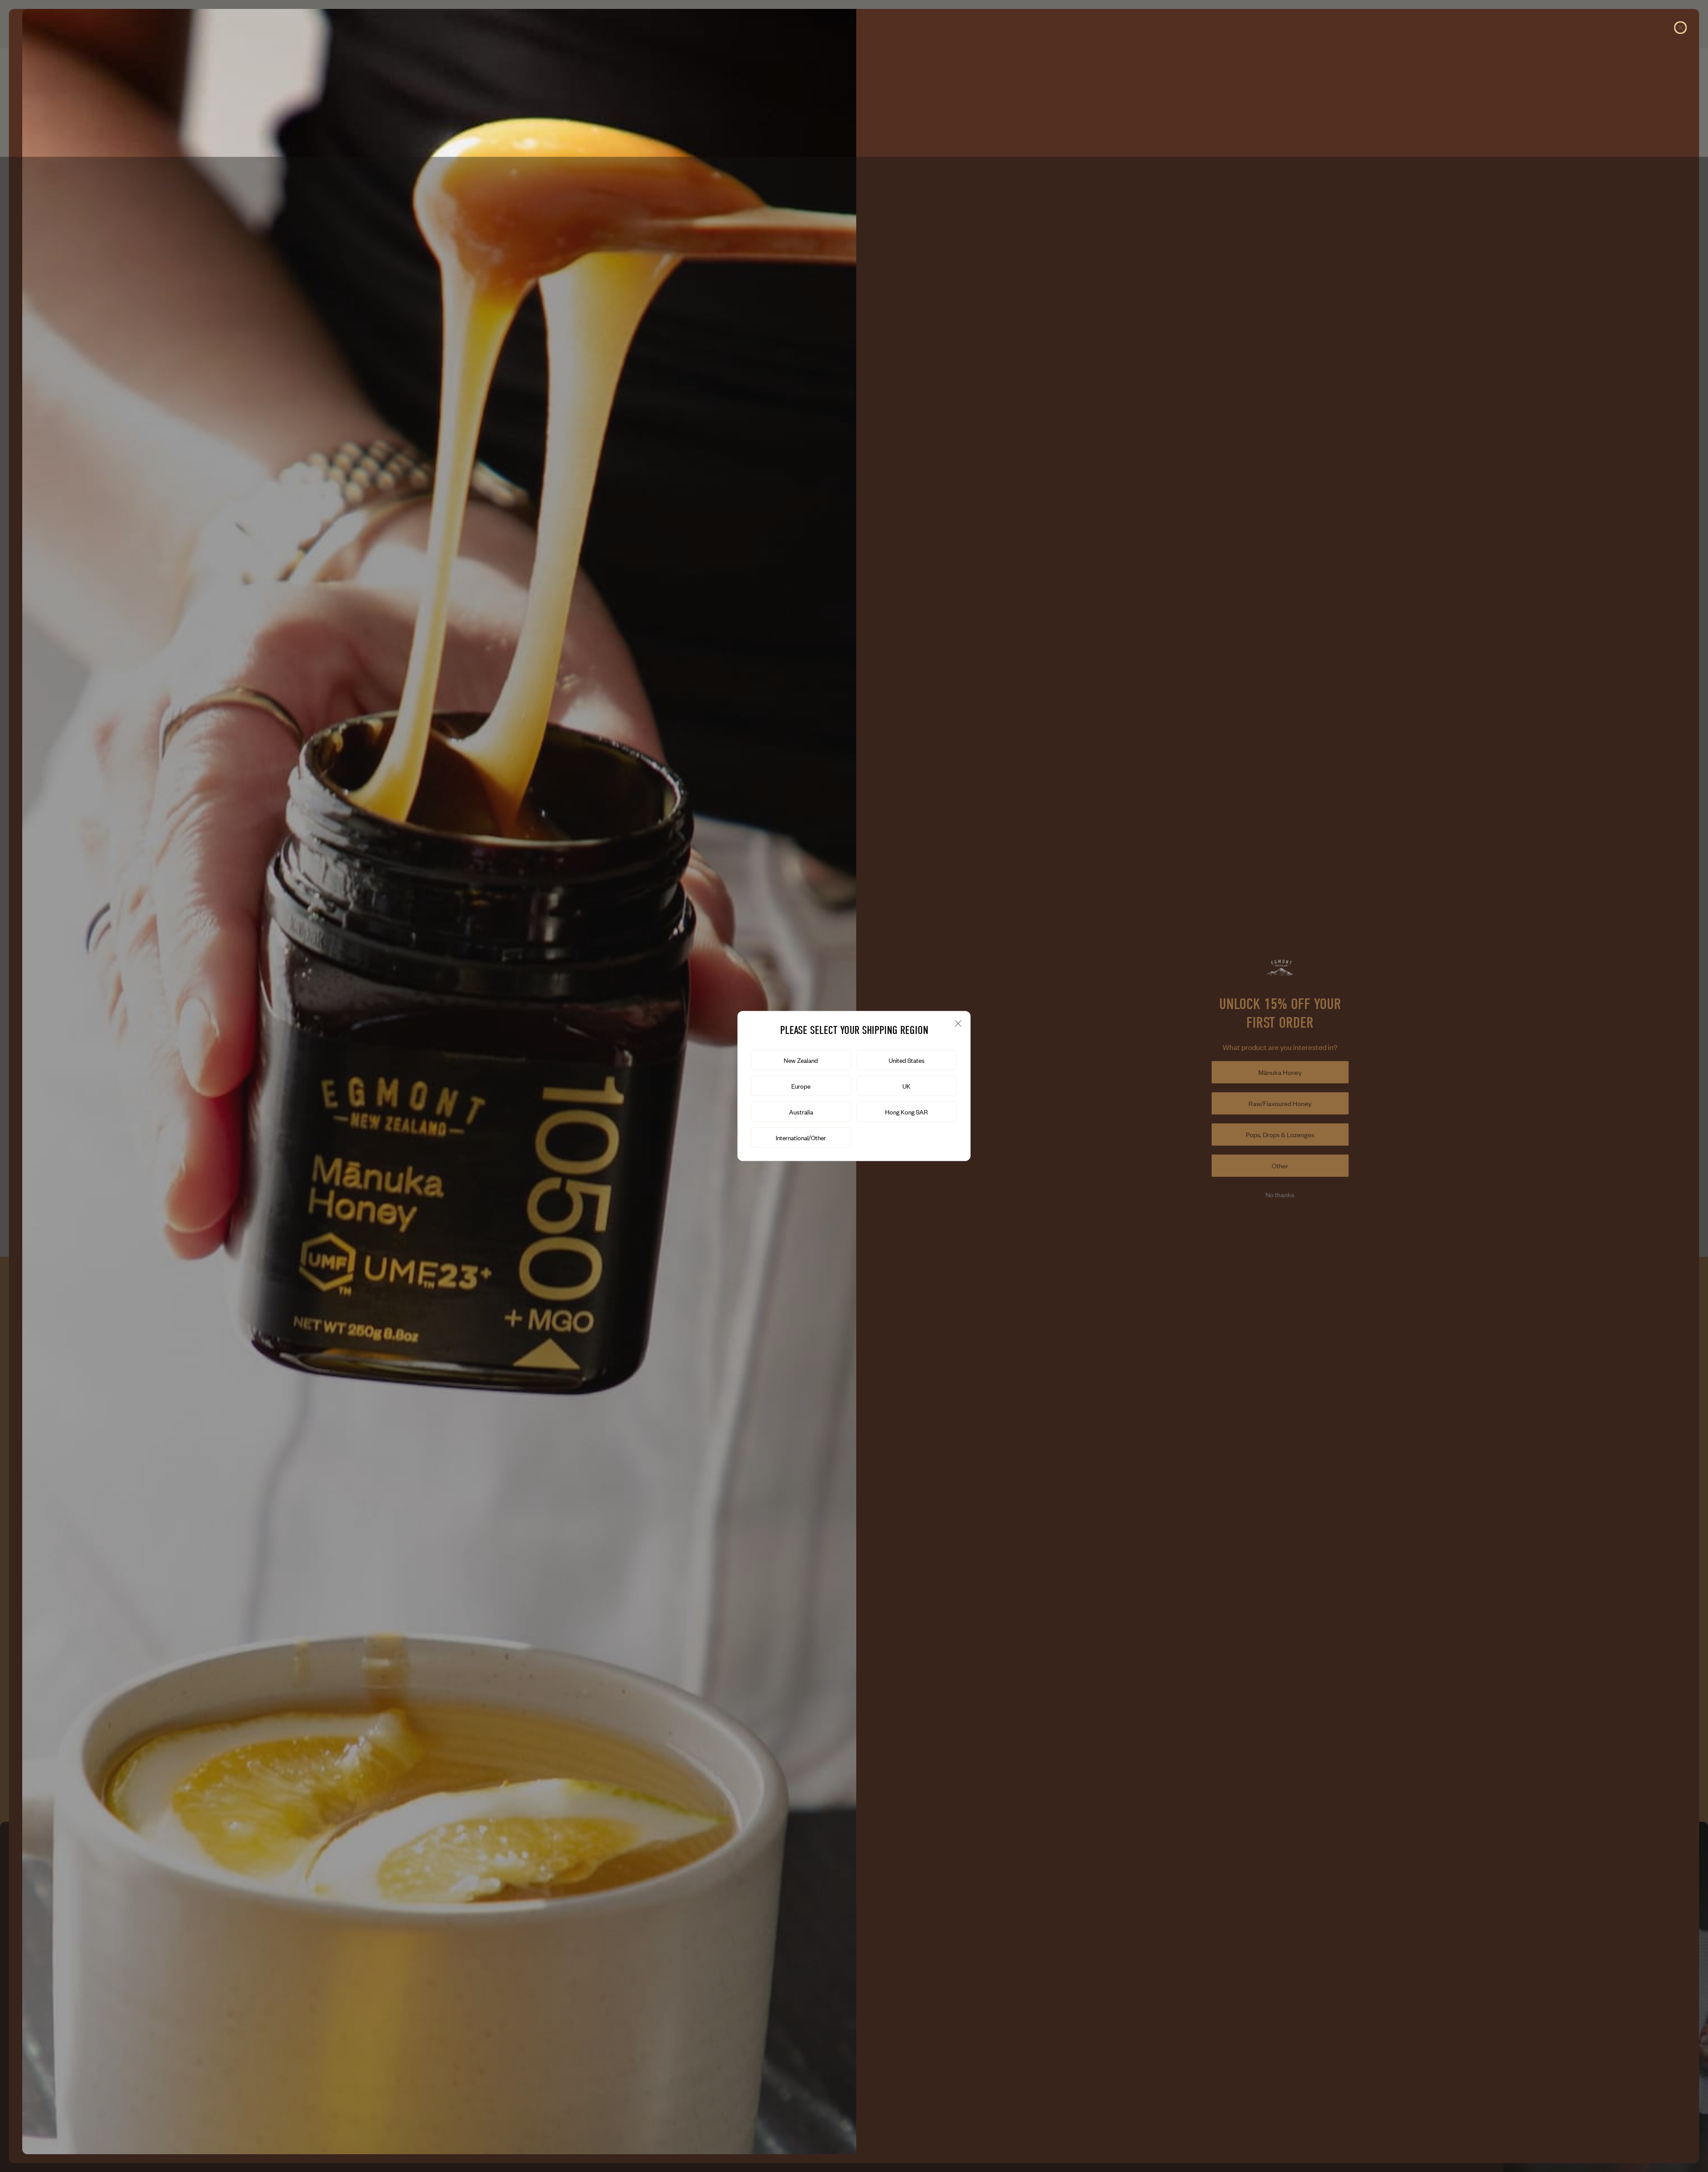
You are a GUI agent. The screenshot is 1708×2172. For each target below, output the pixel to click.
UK (906, 1086)
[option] (801, 1060)
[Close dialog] (1680, 28)
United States (907, 1060)
